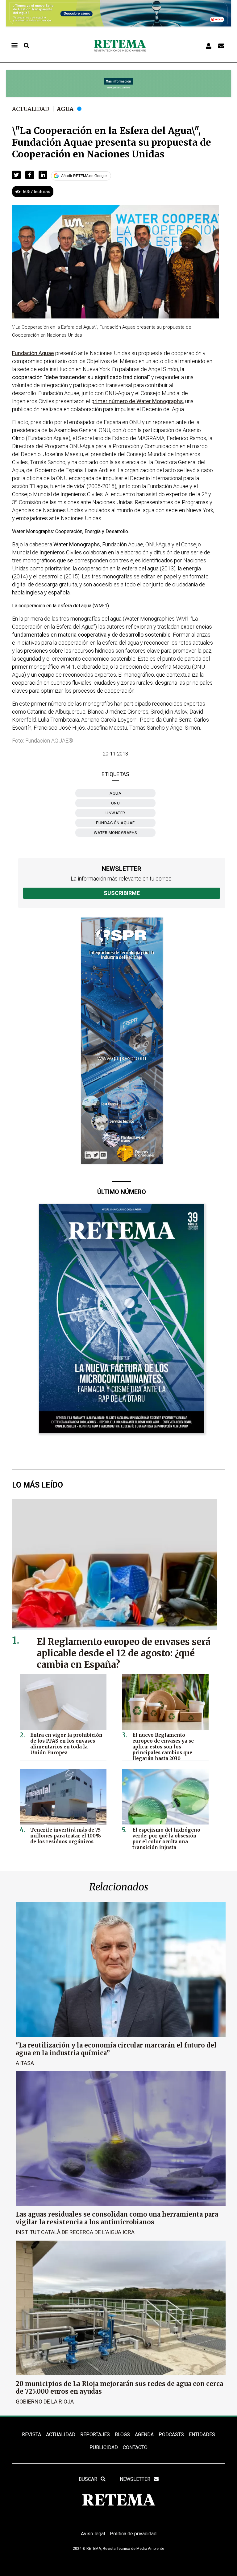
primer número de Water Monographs (137, 401)
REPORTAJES (95, 2434)
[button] (16, 175)
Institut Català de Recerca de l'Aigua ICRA (75, 2232)
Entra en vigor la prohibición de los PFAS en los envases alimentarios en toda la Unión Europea (66, 1744)
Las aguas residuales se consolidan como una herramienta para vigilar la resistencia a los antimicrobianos (117, 2218)
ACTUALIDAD (61, 2434)
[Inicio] (120, 46)
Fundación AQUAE (115, 823)
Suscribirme (122, 893)
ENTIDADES (202, 2434)
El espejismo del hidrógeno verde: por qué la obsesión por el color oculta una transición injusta (166, 1839)
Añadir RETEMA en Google (84, 176)
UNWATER (115, 813)
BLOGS (122, 2434)
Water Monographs (116, 833)
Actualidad (31, 109)
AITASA (25, 2063)
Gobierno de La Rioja (45, 2402)
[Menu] (14, 46)
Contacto (135, 2447)
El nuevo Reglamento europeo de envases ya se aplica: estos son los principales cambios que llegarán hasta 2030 (163, 1747)
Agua (65, 109)
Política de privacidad (133, 2534)
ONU (116, 803)
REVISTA (31, 2434)
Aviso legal (93, 2534)
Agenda (144, 2434)
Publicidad (104, 2447)
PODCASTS (171, 2434)
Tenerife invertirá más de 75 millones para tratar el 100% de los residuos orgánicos (66, 1836)
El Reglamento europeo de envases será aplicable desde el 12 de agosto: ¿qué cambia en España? (124, 1653)
